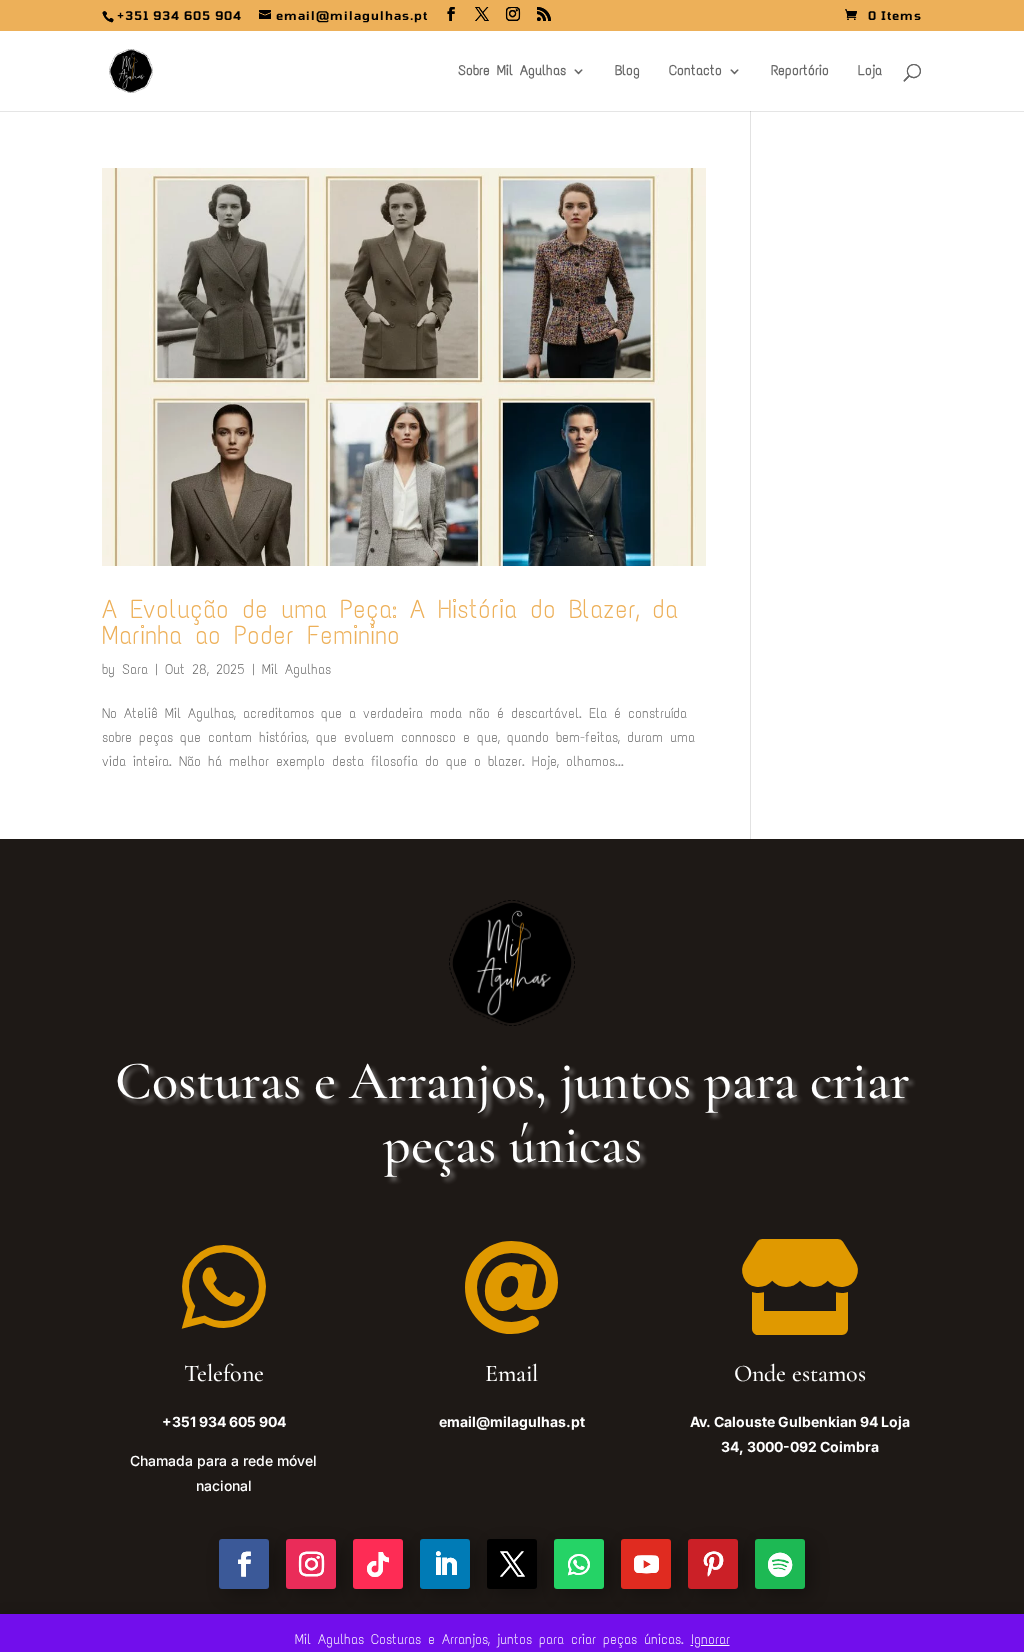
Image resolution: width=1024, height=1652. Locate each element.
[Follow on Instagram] (311, 1564)
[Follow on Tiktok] (378, 1564)
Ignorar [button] (710, 1639)
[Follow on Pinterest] (713, 1564)
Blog (627, 71)
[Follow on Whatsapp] (579, 1564)
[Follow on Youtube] (646, 1564)
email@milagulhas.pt (512, 1421)
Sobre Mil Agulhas (512, 71)
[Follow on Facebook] (244, 1564)
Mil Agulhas (296, 669)
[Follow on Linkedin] (445, 1564)
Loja (870, 71)
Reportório (800, 71)
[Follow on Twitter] (512, 1564)
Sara (135, 669)
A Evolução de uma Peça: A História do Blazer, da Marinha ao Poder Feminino (390, 622)
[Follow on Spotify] (780, 1564)
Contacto (695, 71)
